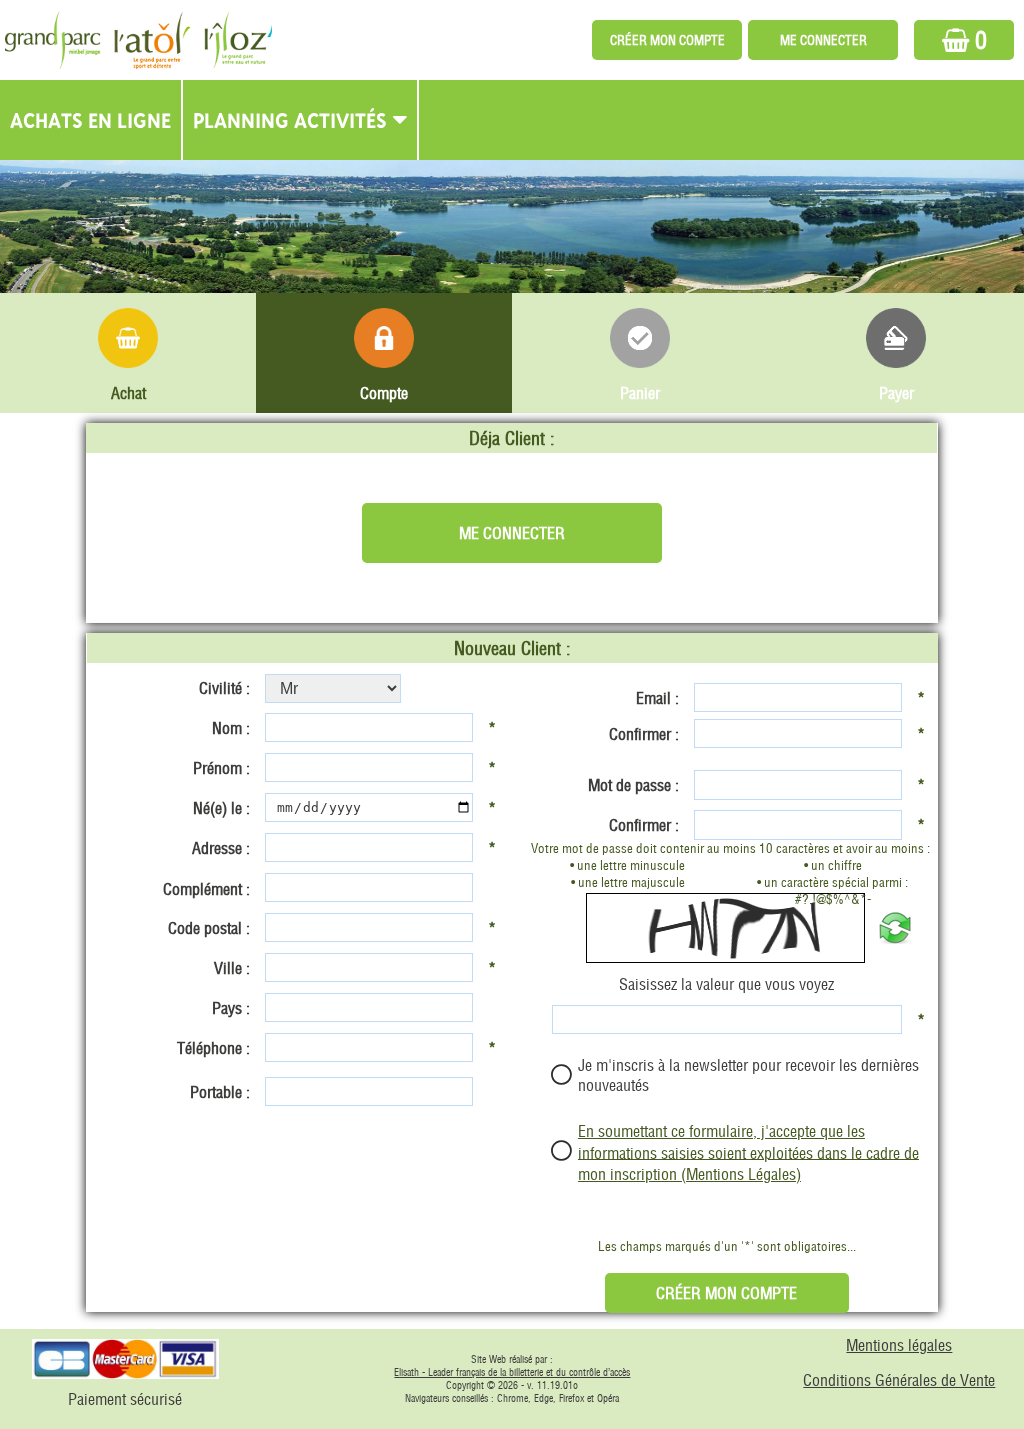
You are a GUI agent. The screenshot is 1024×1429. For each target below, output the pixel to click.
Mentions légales (899, 1345)
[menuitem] (91, 120)
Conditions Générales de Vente (899, 1380)
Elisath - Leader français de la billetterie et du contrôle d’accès (512, 1372)
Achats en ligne (90, 120)
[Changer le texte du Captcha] (894, 928)
